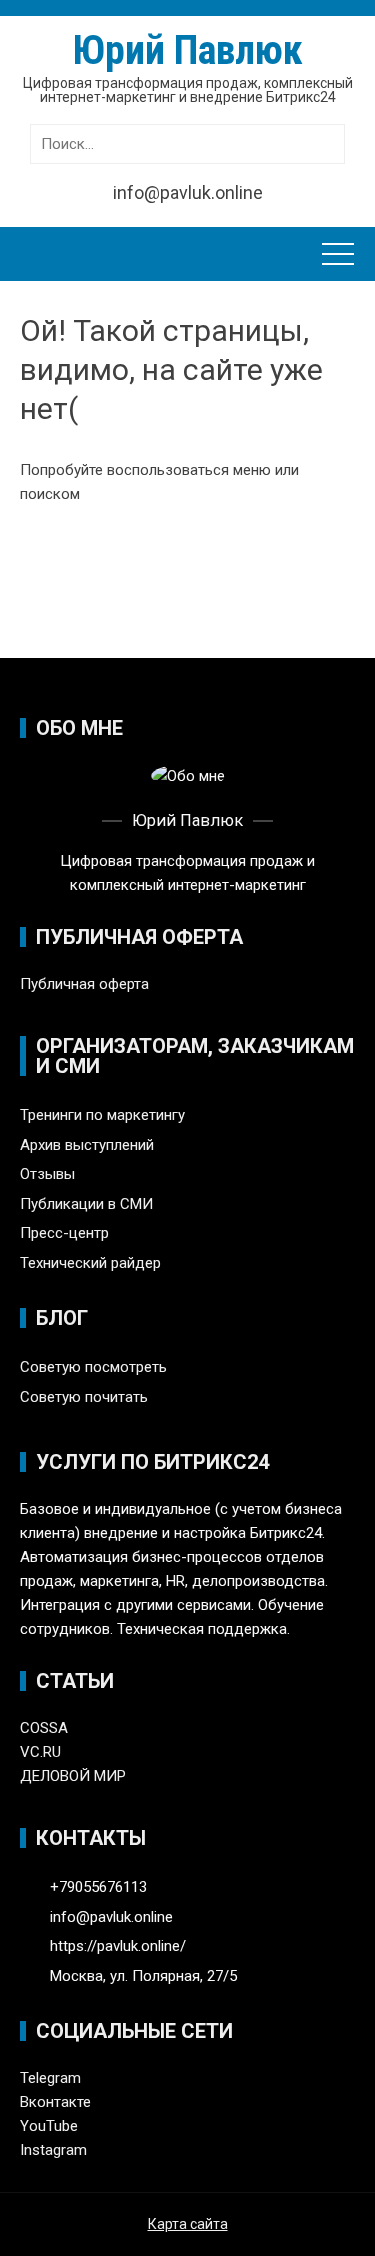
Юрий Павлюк (188, 50)
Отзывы (47, 1174)
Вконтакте (55, 2102)
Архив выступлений (87, 1145)
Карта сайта (188, 2224)
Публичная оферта (84, 984)
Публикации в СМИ (86, 1204)
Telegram (50, 2078)
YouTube (49, 2126)
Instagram (53, 2150)
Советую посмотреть (93, 1367)
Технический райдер (90, 1263)
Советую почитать (84, 1397)
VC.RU (40, 1752)
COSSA (44, 1728)
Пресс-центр (64, 1233)
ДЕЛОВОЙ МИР (73, 1776)
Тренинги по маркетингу (102, 1115)
